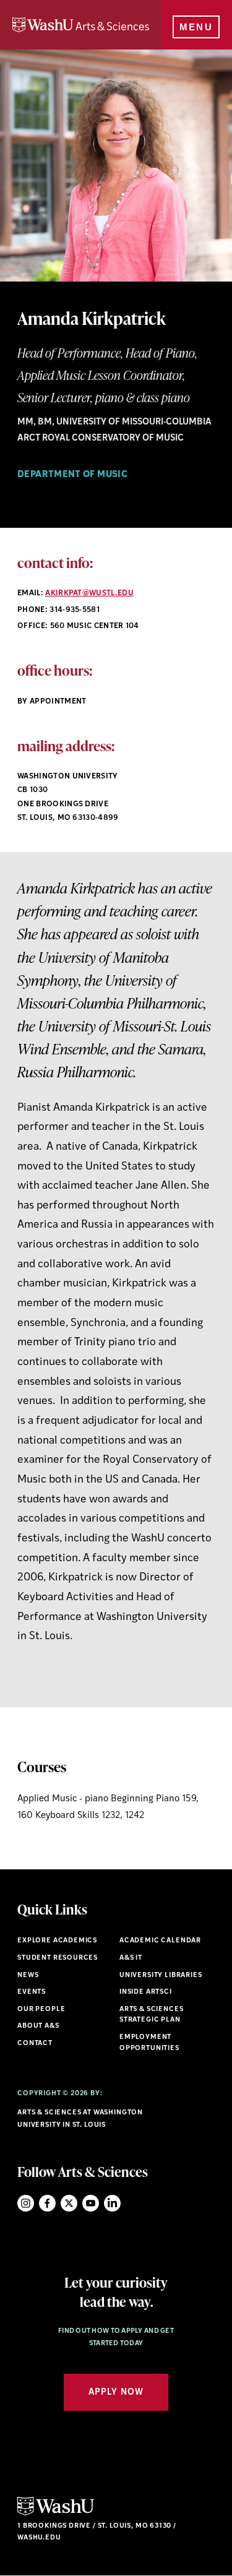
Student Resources (58, 1958)
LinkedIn (112, 2203)
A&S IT (131, 1958)
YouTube (91, 2203)
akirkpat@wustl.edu (89, 593)
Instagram (26, 2203)
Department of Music (72, 475)
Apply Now (116, 2393)
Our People (41, 2010)
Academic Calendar (160, 1941)
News (28, 1975)
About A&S (38, 2026)
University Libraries (161, 1975)
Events (32, 1992)
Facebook (47, 2203)
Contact (35, 2044)
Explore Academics (57, 1941)
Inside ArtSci (146, 1992)
